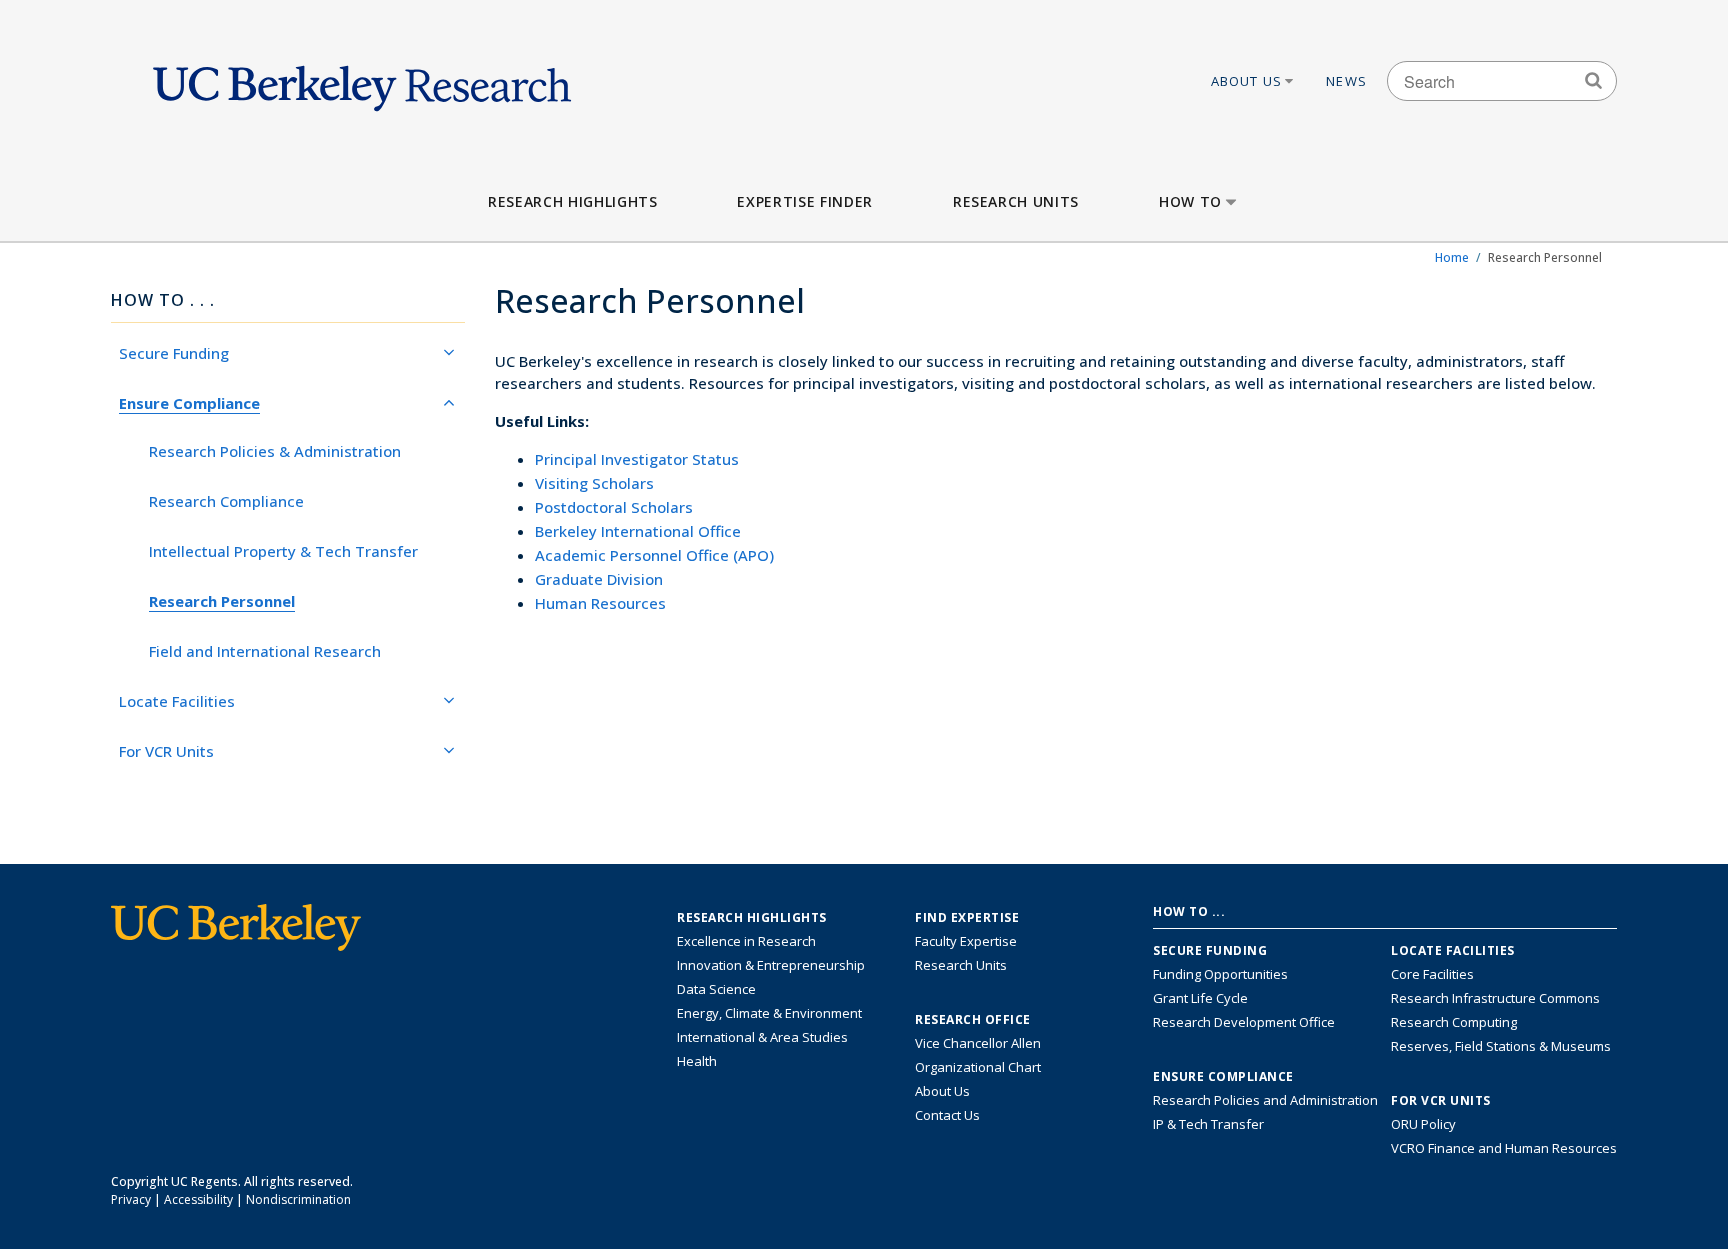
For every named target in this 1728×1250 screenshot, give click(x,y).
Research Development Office (1244, 1022)
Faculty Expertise (966, 941)
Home (1452, 257)
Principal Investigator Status (637, 459)
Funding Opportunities (1220, 974)
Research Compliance (226, 501)
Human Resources (600, 603)
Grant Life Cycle (1200, 998)
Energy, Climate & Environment (769, 1013)
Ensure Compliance (189, 403)
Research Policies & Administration (275, 451)
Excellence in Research (746, 941)
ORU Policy (1423, 1124)
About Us (1247, 81)
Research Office (973, 1020)
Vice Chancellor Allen (978, 1043)
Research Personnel (222, 601)
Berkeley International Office (638, 531)
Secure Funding (174, 353)
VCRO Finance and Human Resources (1504, 1148)
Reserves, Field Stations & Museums (1501, 1046)
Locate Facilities (177, 701)
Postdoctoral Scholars (614, 507)
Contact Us (947, 1115)
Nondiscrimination (298, 1199)
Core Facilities (1432, 974)
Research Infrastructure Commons (1495, 998)
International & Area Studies (762, 1037)
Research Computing (1454, 1022)
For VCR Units (166, 751)
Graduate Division (599, 579)
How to (1190, 201)
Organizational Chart (978, 1067)
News (1346, 81)
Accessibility (198, 1199)
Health (697, 1061)
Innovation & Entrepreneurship (771, 965)
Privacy (131, 1199)
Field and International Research (265, 651)
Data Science (716, 989)
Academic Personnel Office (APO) (654, 555)
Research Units (1016, 201)
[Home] (362, 81)
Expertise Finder (804, 201)
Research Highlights (572, 201)
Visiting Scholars (594, 483)
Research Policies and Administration (1265, 1100)
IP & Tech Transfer (1208, 1124)
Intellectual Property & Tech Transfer (283, 551)
